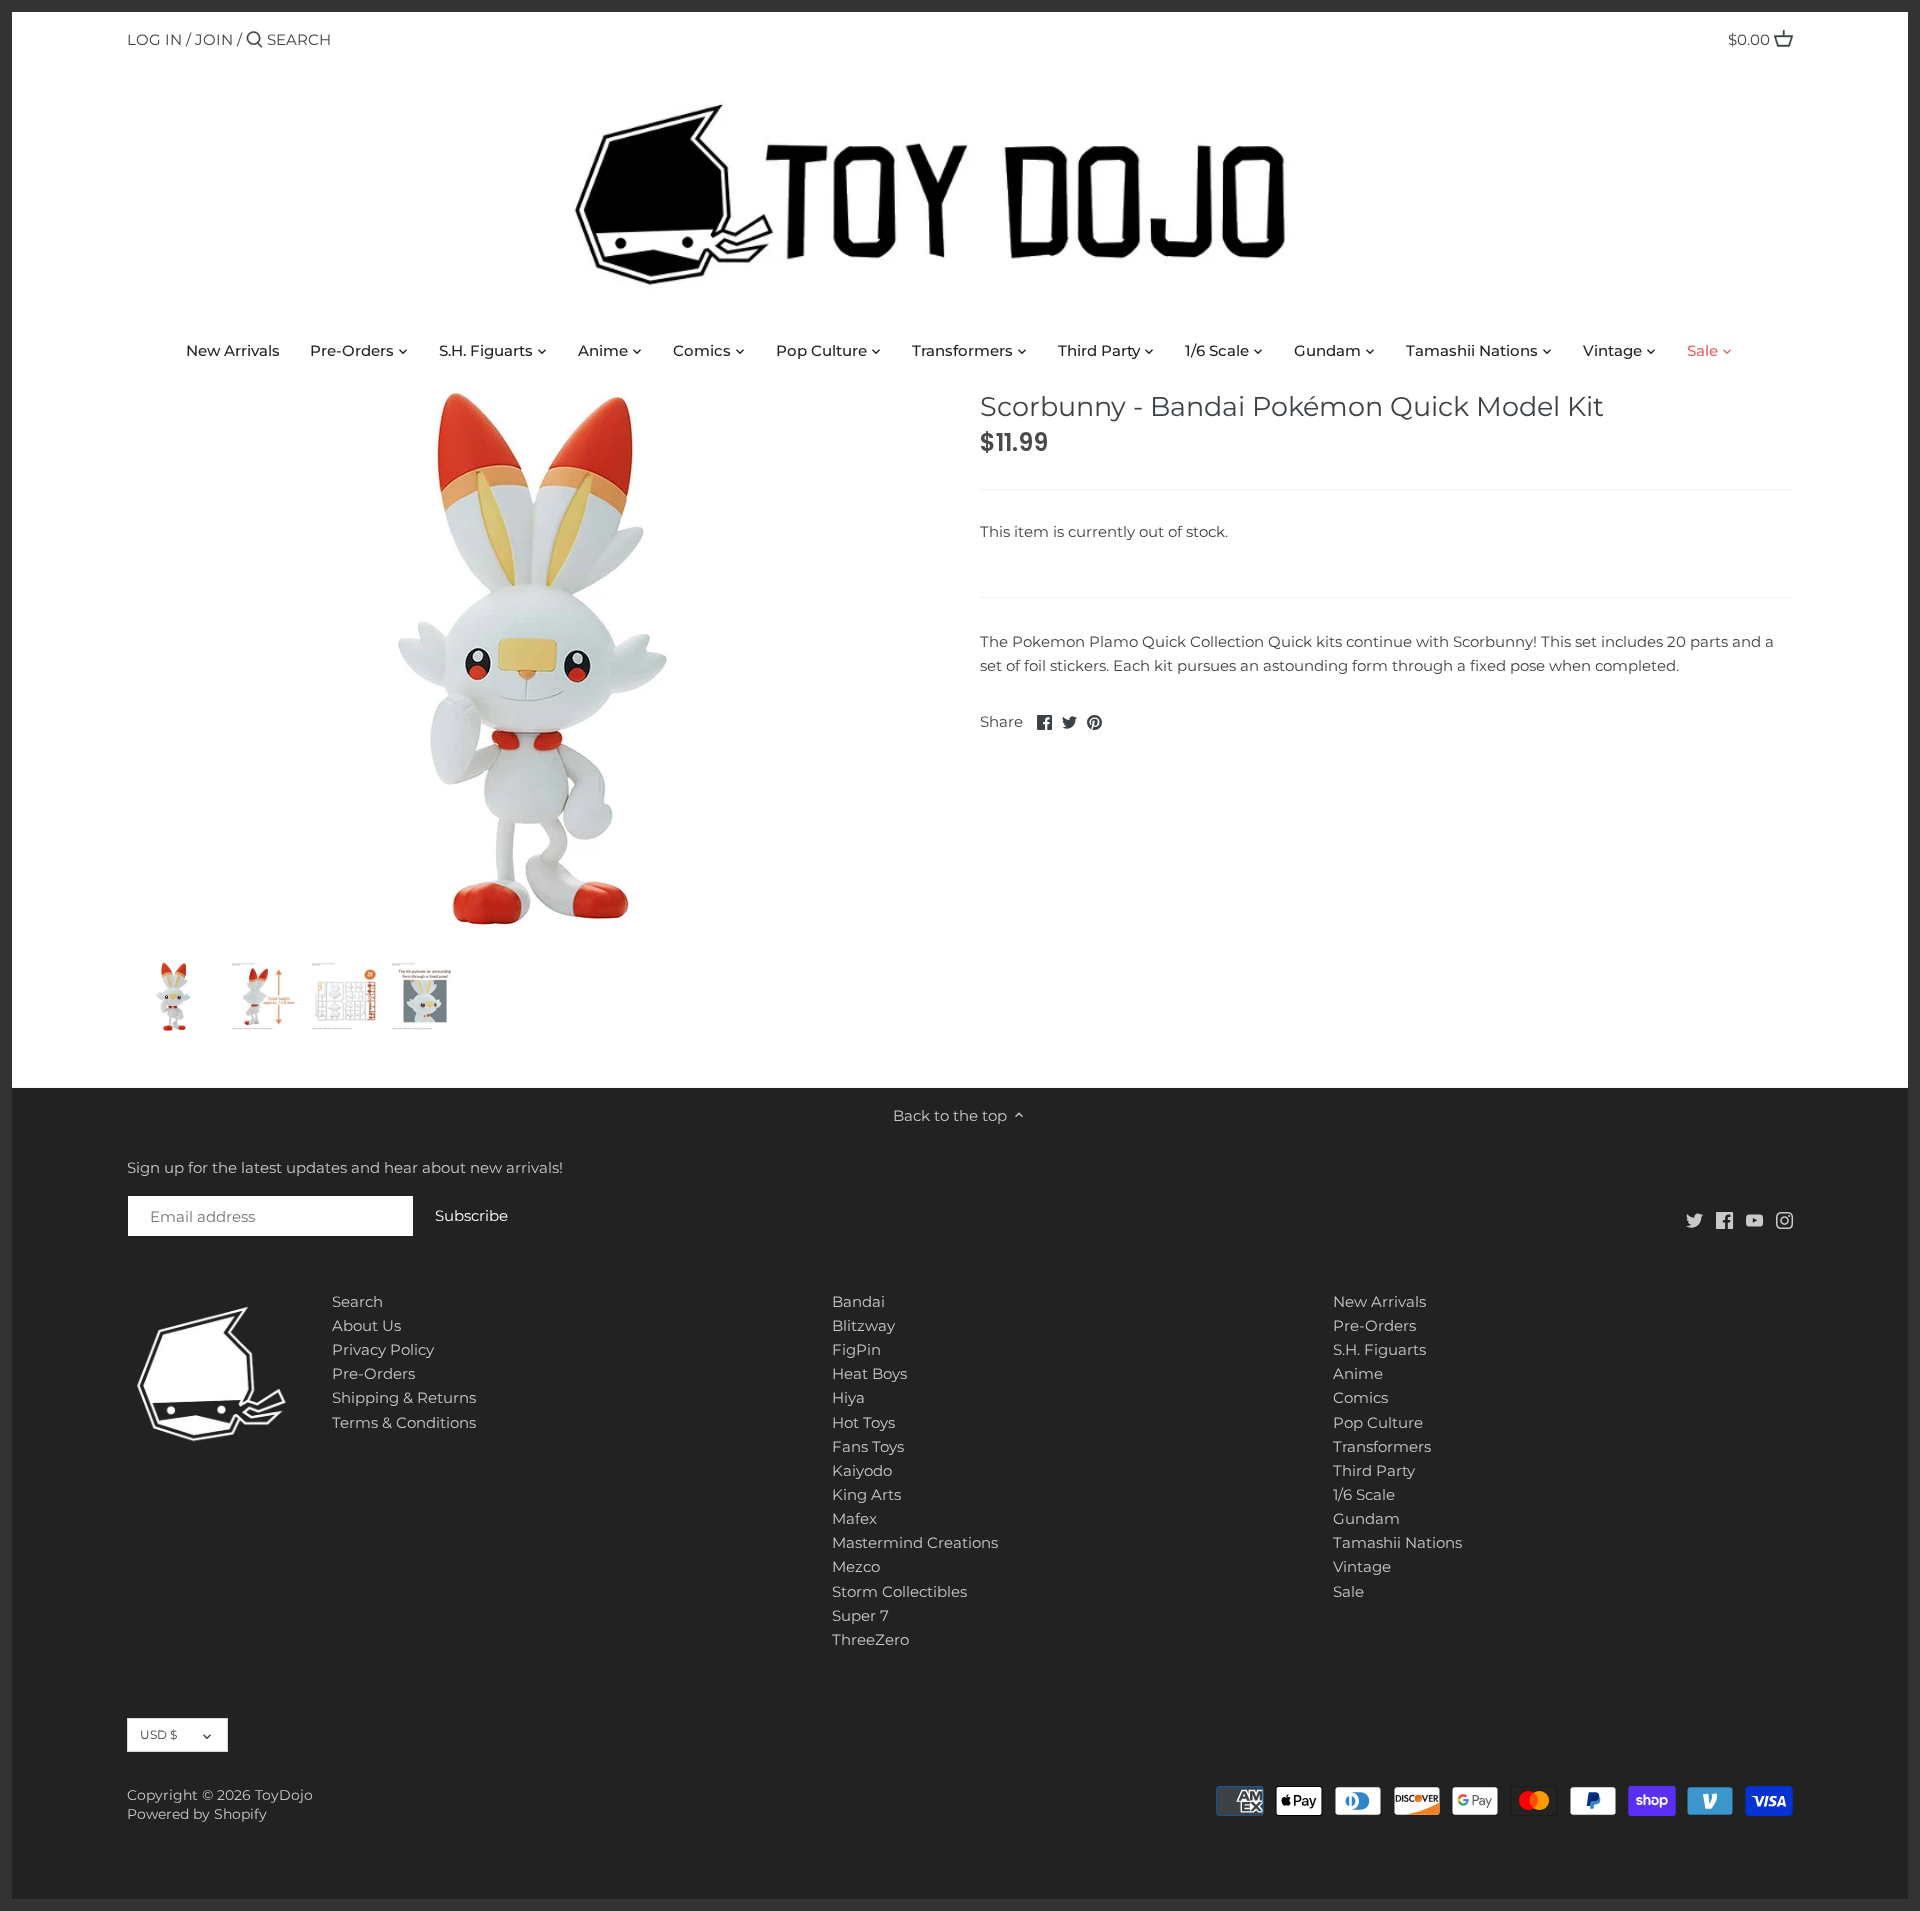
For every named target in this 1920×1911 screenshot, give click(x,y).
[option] (173, 996)
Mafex (854, 1518)
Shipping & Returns (404, 1397)
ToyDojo (284, 1795)
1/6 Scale (1364, 1494)
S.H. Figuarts (1379, 1349)
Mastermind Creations (915, 1542)
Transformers (1382, 1446)
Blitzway (863, 1325)
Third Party (1374, 1470)
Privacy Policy (383, 1349)
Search (357, 1301)
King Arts (866, 1494)
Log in (154, 39)
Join (214, 39)
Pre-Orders (373, 1373)
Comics (1360, 1397)
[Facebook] (1724, 1219)
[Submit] (254, 40)
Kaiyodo (862, 1470)
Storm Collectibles (899, 1591)
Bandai (858, 1301)
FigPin (856, 1349)
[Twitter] (1694, 1219)
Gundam (1366, 1518)
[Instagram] (1784, 1219)
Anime (1358, 1373)
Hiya (848, 1397)
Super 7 (860, 1615)
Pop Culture (1378, 1422)
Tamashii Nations (1397, 1542)
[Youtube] (1754, 1219)
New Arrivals (1379, 1301)
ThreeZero (870, 1639)
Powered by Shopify (197, 1814)
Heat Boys (869, 1373)
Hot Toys (863, 1422)
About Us (366, 1325)
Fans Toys (868, 1446)
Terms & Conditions (404, 1422)
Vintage (1362, 1566)
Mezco (856, 1566)
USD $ (158, 1734)
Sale (1348, 1591)
